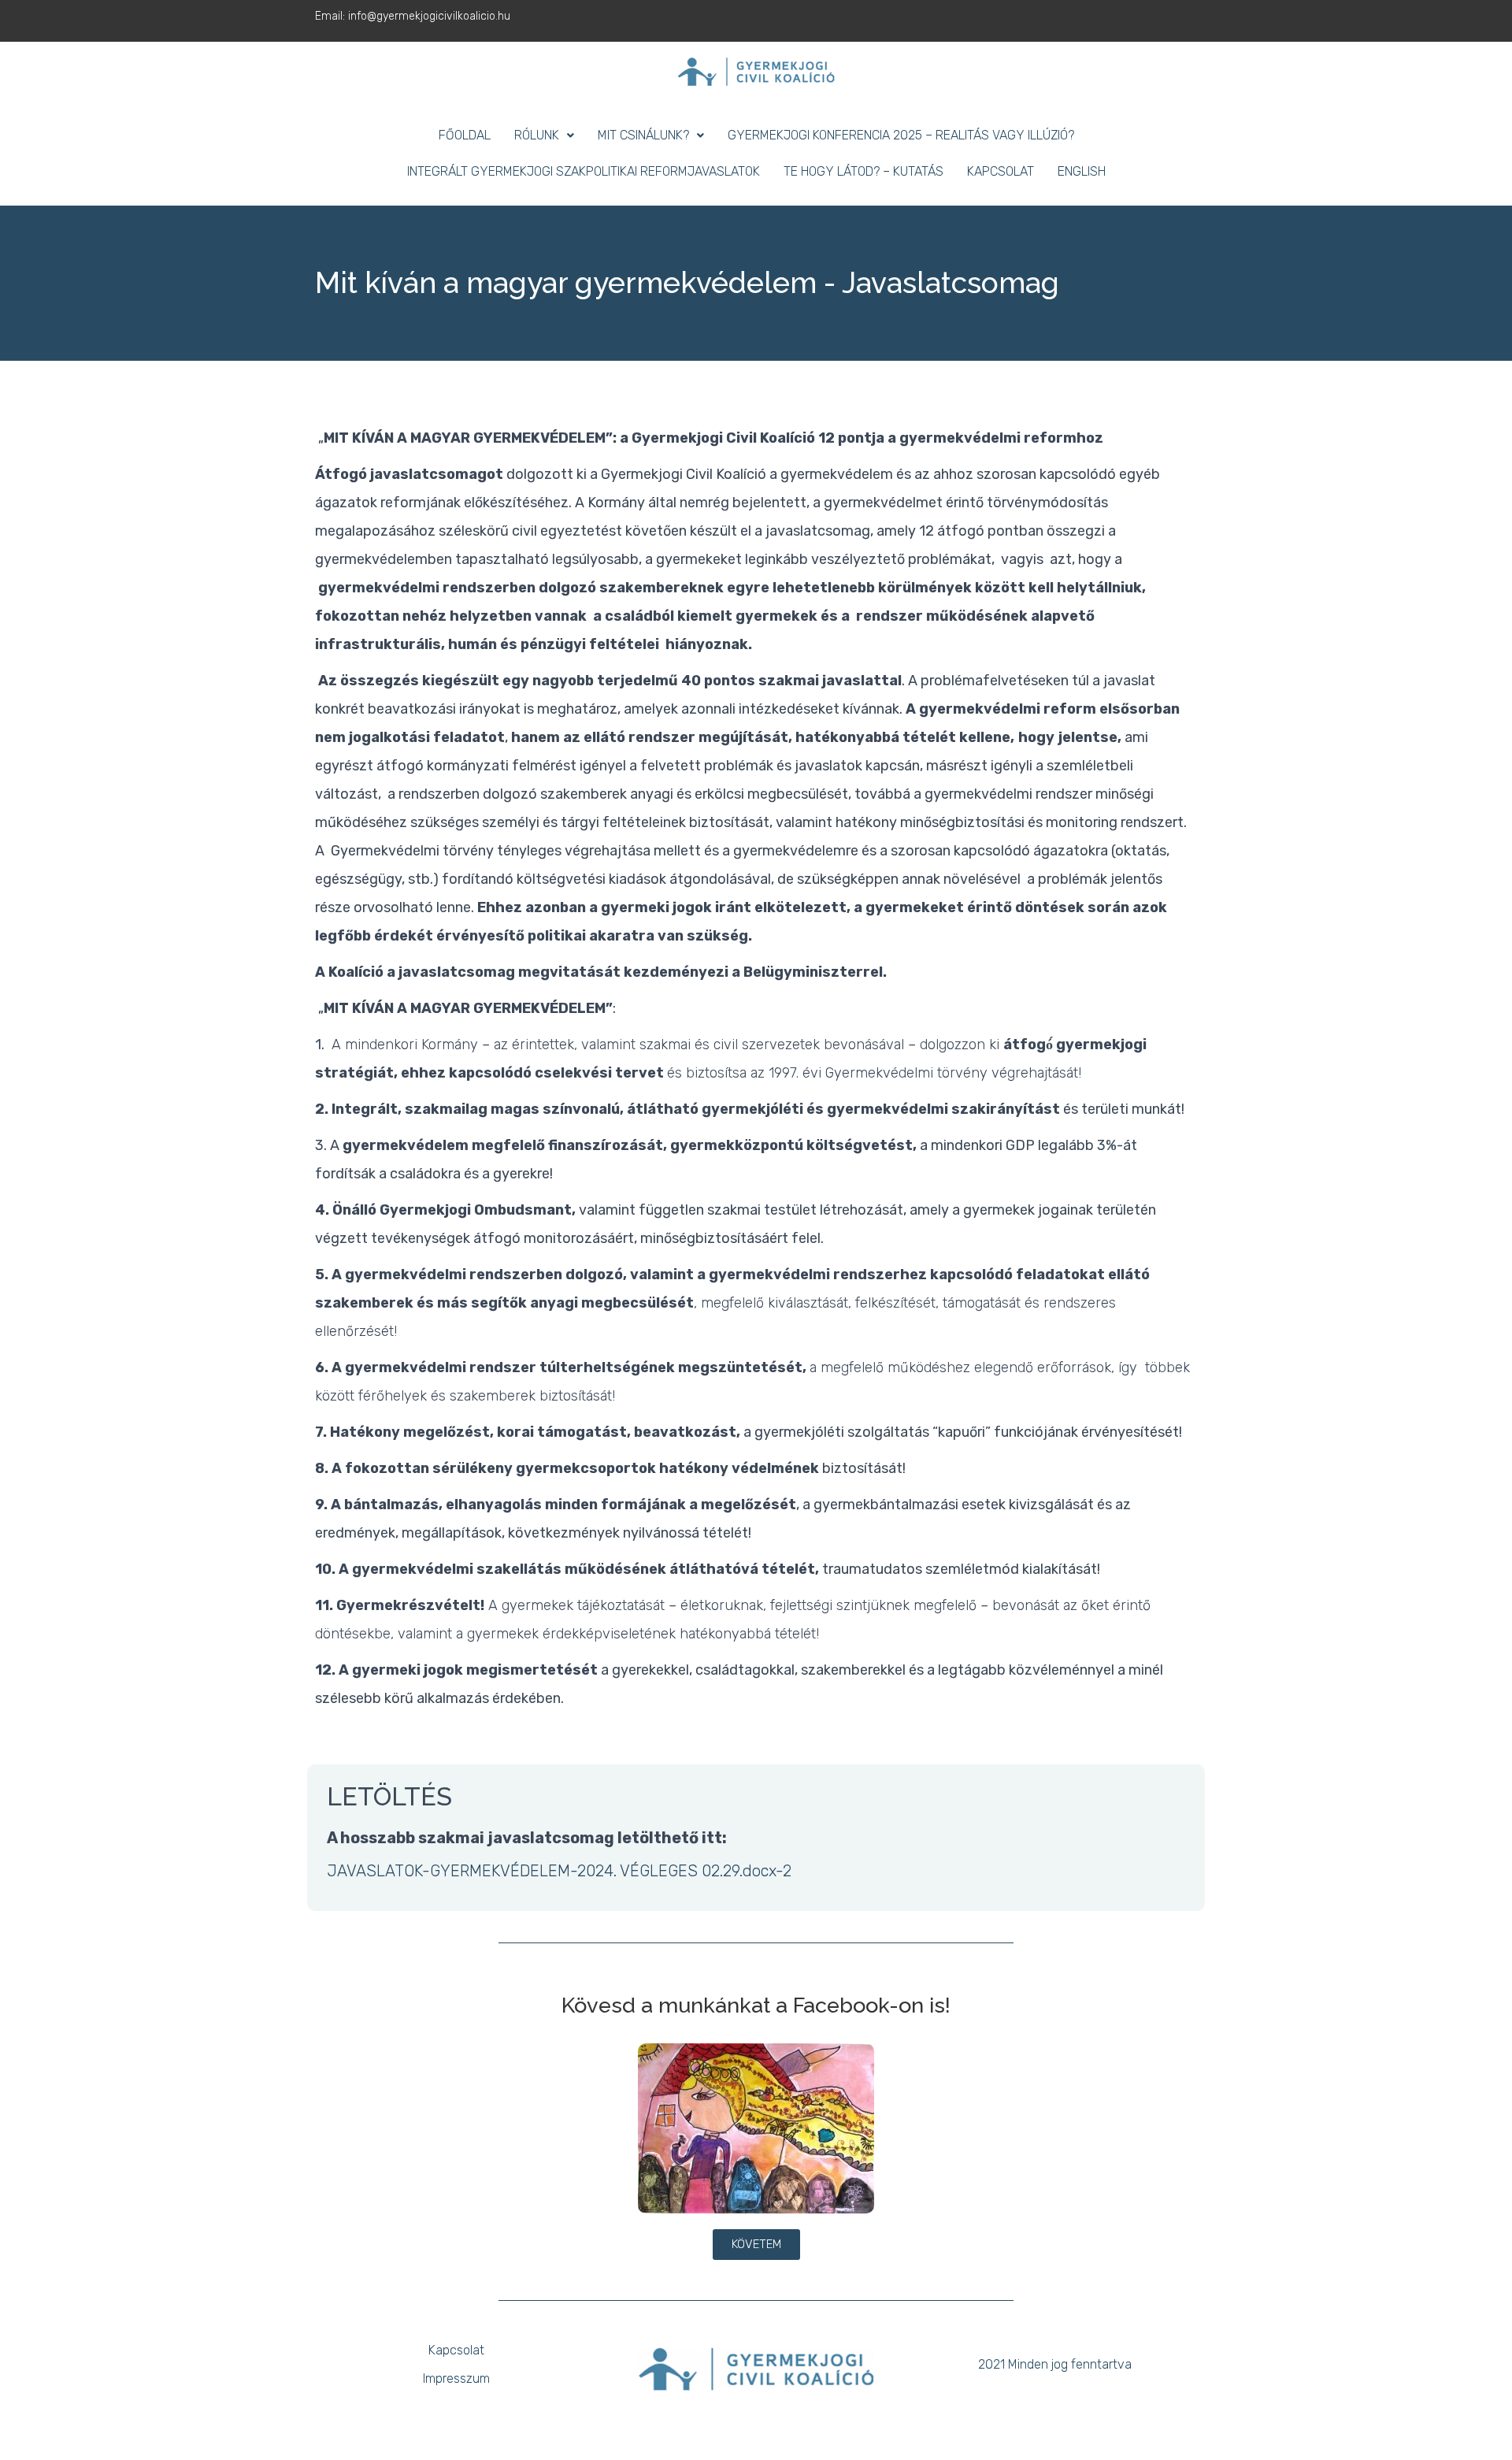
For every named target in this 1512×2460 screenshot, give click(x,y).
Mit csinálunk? (643, 135)
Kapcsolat (1001, 171)
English (1082, 171)
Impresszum (456, 2378)
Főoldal (465, 135)
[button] (544, 135)
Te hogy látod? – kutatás (863, 171)
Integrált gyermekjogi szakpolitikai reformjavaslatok (584, 171)
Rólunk (537, 135)
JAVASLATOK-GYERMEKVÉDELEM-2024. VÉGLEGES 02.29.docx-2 (559, 1871)
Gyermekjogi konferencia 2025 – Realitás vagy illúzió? (901, 135)
